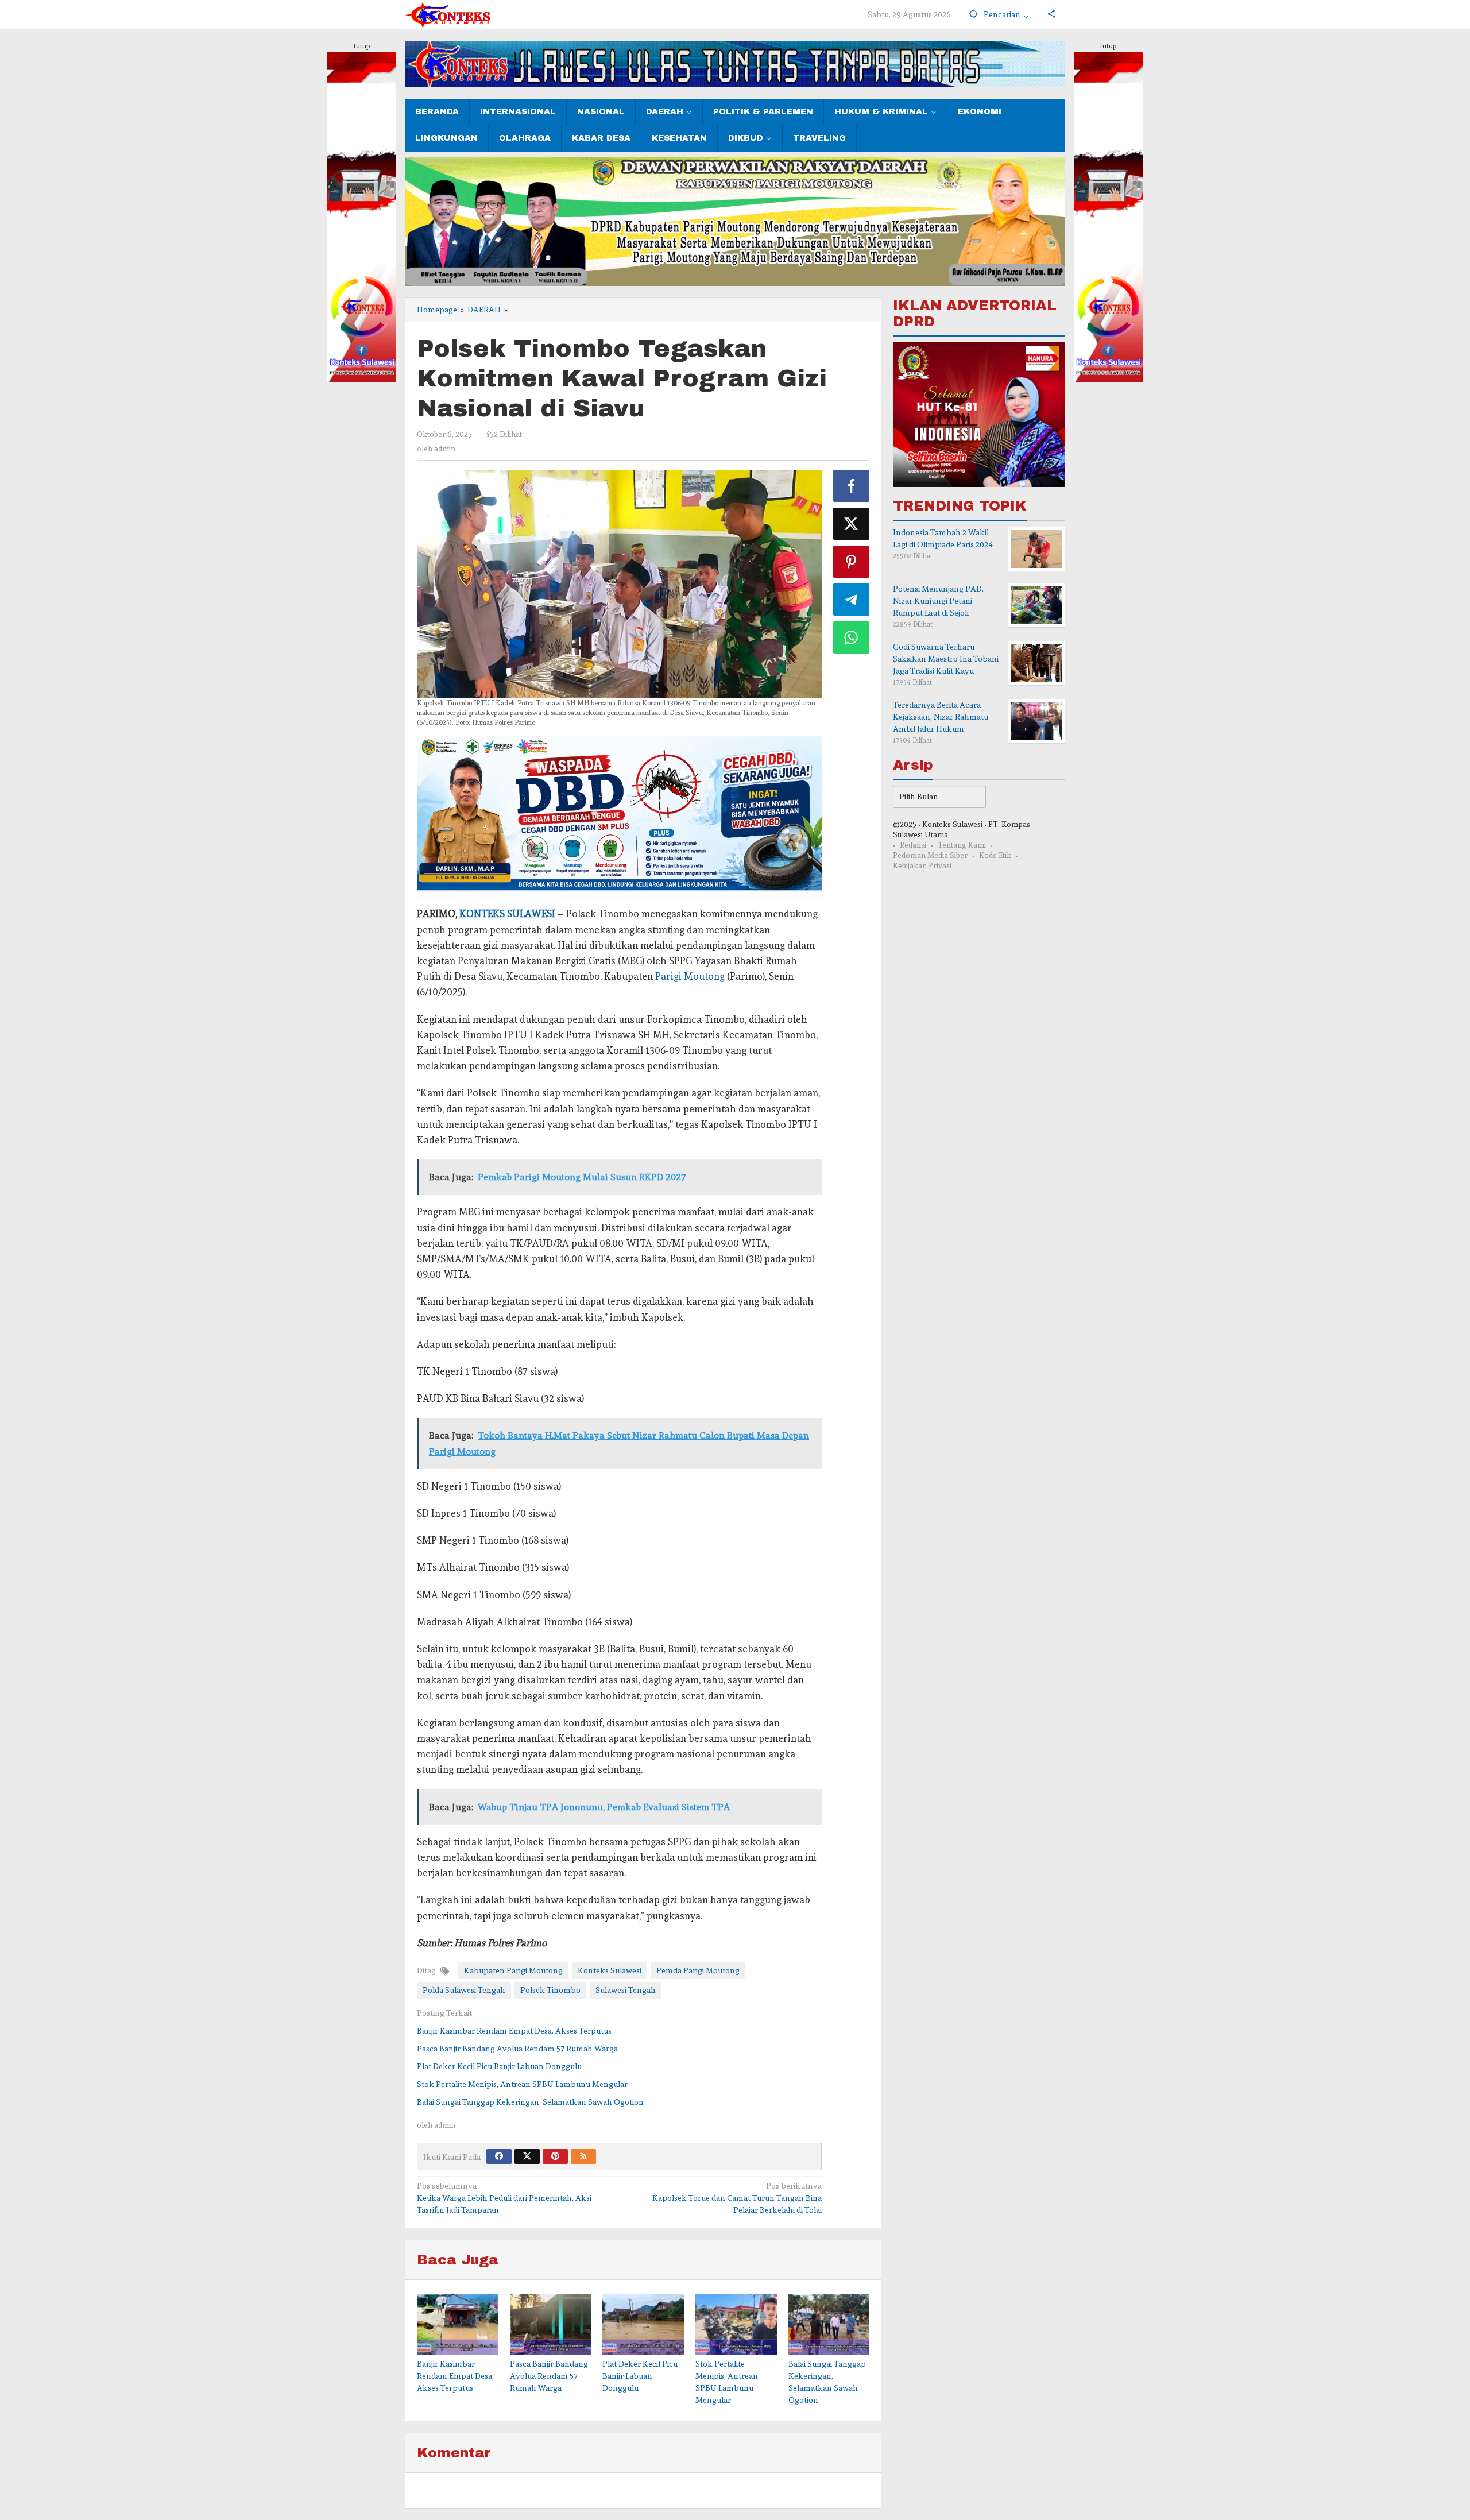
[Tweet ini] (852, 524)
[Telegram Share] (852, 600)
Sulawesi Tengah (626, 1990)
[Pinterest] (555, 2156)
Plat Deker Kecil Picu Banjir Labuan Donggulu (499, 2066)
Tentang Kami (962, 846)
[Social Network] (1052, 14)
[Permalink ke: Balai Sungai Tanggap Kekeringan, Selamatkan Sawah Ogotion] (829, 2325)
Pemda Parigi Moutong (698, 1970)
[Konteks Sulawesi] (448, 13)
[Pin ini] (852, 562)
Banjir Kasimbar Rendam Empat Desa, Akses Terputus (514, 2031)
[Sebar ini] (852, 486)
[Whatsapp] (852, 637)
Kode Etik (995, 856)
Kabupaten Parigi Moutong (513, 1970)
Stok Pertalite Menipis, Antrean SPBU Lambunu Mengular (522, 2084)
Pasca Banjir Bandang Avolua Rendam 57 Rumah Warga (517, 2049)
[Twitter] (527, 2156)
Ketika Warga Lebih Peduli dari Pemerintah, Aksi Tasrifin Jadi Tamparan (504, 2198)
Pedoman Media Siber (930, 856)
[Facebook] (499, 2156)
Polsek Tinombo (550, 1990)
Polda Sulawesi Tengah (464, 1990)
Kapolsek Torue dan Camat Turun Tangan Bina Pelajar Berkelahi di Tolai (737, 2198)
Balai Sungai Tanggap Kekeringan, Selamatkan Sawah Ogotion (530, 2102)
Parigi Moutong (690, 976)
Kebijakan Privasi (922, 866)
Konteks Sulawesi (610, 1970)
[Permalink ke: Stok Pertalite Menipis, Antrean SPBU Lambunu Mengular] (736, 2325)
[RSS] (583, 2156)
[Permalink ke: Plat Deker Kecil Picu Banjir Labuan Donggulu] (643, 2325)
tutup (362, 46)
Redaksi (913, 846)
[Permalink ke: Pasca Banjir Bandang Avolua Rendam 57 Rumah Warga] (551, 2325)
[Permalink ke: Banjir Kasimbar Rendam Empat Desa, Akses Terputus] (458, 2325)
